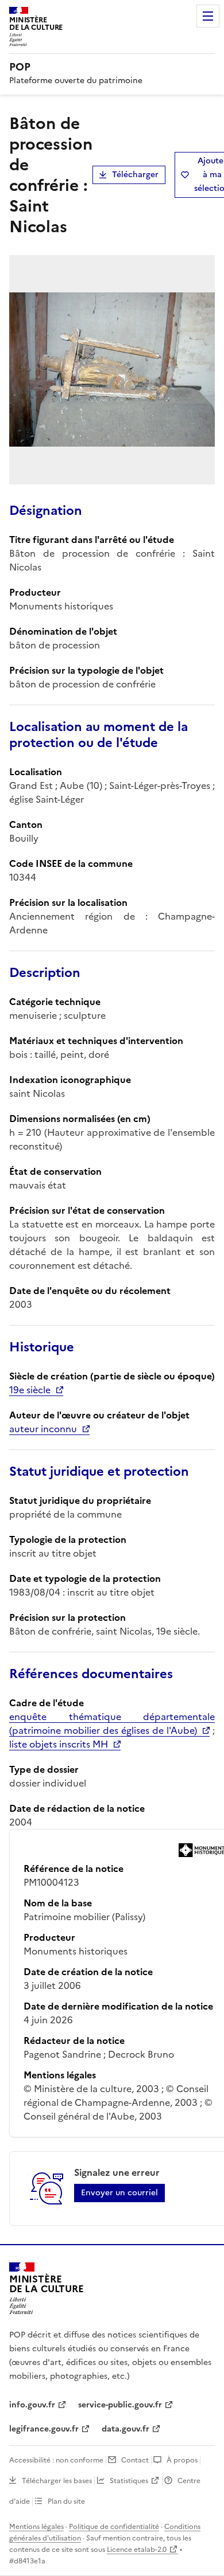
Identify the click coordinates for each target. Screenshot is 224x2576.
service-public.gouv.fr (120, 2405)
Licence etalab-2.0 (137, 2550)
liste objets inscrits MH (59, 1744)
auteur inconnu (43, 1429)
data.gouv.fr (125, 2429)
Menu (208, 16)
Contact (135, 2460)
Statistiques (129, 2481)
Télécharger (135, 175)
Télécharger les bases (57, 2481)
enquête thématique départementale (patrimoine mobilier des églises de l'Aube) (112, 1723)
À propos (182, 2460)
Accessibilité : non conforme (56, 2460)
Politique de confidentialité (114, 2527)
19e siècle (30, 1390)
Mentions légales (36, 2527)
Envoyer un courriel (119, 2193)
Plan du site (66, 2501)
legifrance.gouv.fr (44, 2429)
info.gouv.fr (32, 2405)
